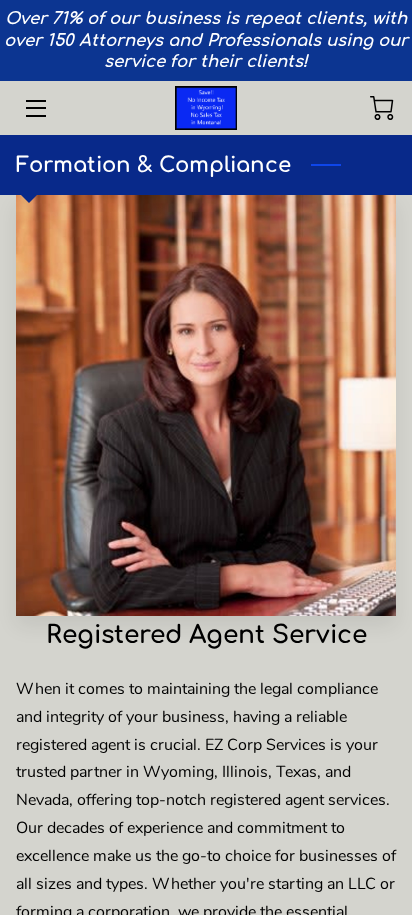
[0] (382, 108)
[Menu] (34, 108)
